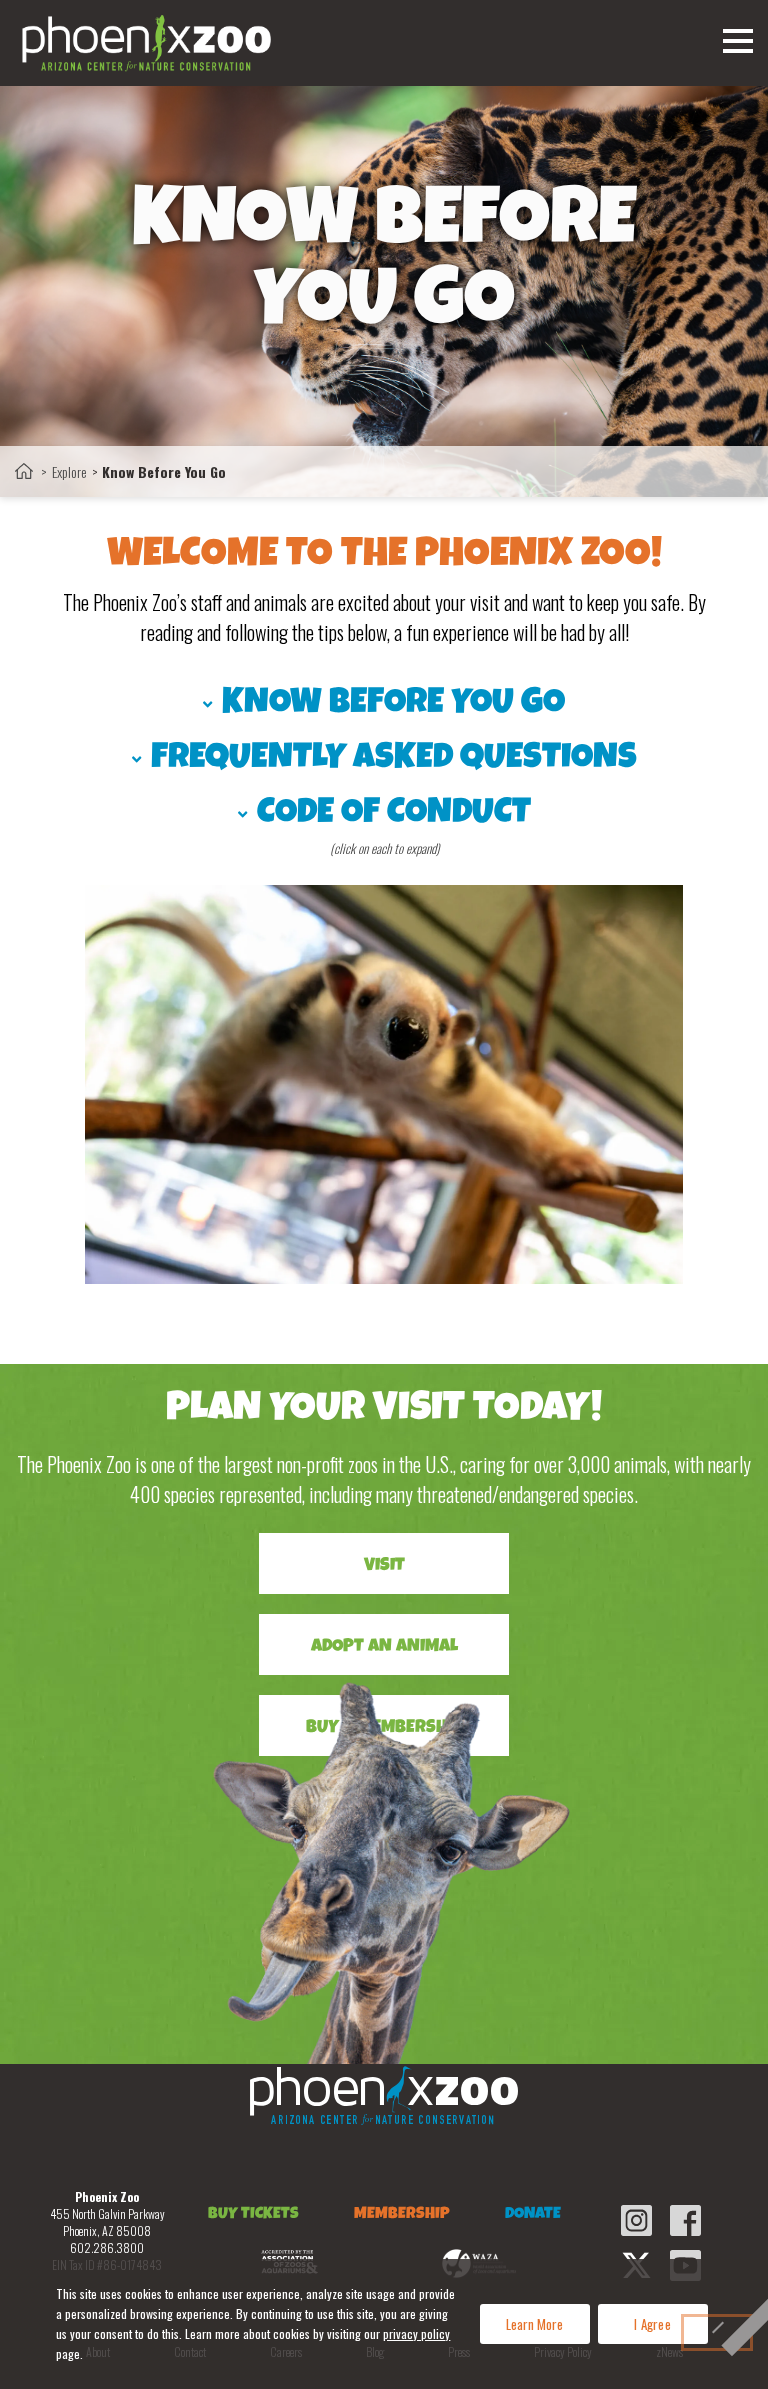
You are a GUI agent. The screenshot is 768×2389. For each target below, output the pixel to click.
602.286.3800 (107, 2247)
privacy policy (416, 2333)
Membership (402, 2215)
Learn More (534, 2324)
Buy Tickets (253, 2215)
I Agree (652, 2324)
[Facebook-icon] (685, 2220)
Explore (69, 471)
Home (24, 471)
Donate (533, 2215)
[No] (717, 2332)
